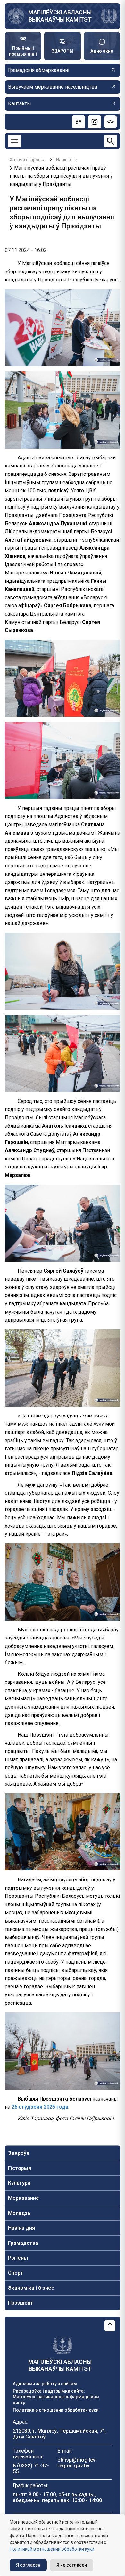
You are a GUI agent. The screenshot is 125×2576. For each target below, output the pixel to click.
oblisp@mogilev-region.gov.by (77, 2463)
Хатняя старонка (28, 160)
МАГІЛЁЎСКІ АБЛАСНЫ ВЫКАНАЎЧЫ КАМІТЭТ (60, 16)
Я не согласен (72, 2565)
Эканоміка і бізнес (31, 2288)
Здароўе (19, 2153)
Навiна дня (21, 2228)
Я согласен (28, 2565)
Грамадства (23, 2243)
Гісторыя (20, 2168)
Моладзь (19, 2213)
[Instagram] (95, 122)
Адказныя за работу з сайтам (45, 2384)
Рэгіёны (18, 2258)
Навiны (63, 160)
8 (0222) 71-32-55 (31, 2469)
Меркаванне (24, 2198)
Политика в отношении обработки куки (56, 2410)
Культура (19, 2183)
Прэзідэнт (21, 2303)
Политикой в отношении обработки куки (52, 2549)
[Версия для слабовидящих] (111, 122)
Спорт (16, 2273)
